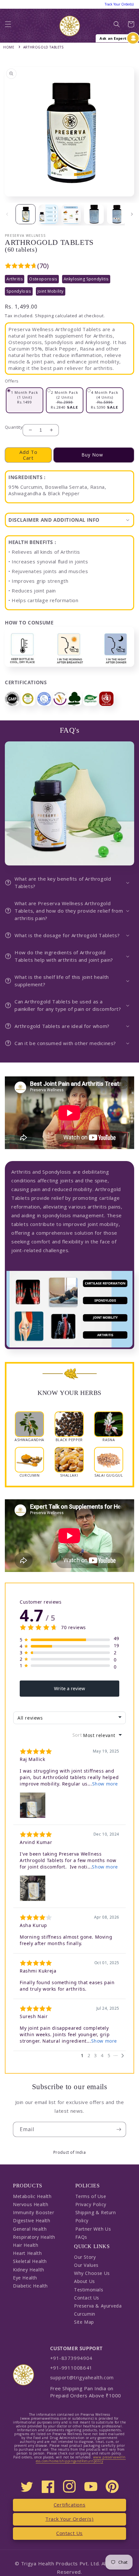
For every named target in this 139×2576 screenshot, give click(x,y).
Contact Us (87, 2298)
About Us (85, 2281)
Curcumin (85, 2314)
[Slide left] (7, 214)
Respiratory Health (34, 2237)
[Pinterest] (112, 2487)
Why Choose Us (92, 2273)
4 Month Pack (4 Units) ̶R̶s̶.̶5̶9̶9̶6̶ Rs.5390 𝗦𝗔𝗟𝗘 (105, 400)
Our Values (86, 2265)
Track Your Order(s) (69, 2519)
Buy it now (94, 455)
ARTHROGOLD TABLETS (43, 47)
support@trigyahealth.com (82, 2377)
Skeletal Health (30, 2261)
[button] (8, 26)
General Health (30, 2229)
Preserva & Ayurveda (98, 2306)
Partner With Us (93, 2229)
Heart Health (27, 2253)
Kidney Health (29, 2270)
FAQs (81, 2237)
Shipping (44, 316)
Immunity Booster (34, 2212)
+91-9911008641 (71, 2368)
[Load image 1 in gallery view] (26, 214)
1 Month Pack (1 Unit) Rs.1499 (25, 397)
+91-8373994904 (71, 2358)
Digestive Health (32, 2220)
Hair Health (26, 2245)
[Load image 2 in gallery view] (48, 214)
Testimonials (89, 2290)
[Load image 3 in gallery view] (71, 214)
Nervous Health (31, 2204)
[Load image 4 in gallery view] (94, 214)
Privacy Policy (91, 2204)
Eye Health (25, 2278)
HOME (9, 47)
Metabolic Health (32, 2196)
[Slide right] (132, 214)
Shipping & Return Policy (96, 2216)
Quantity (14, 427)
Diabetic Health (30, 2286)
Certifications (69, 2505)
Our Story (85, 2257)
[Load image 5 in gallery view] (117, 214)
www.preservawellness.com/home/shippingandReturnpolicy (81, 2459)
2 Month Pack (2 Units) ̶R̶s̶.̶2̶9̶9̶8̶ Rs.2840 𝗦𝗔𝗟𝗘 (65, 400)
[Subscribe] (119, 2129)
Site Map (84, 2322)
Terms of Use (91, 2196)
